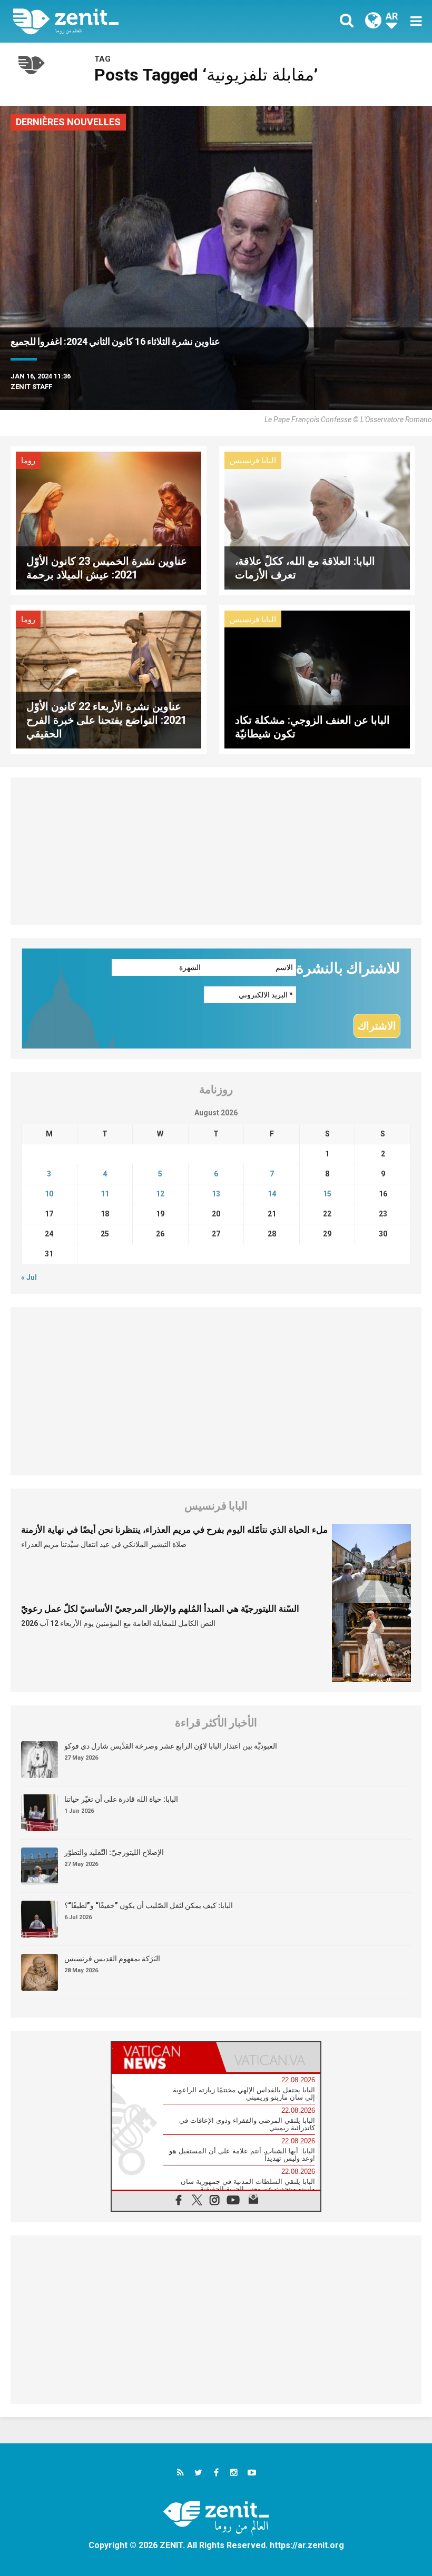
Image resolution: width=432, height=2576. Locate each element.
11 (105, 1194)
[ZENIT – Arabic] (121, 21)
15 (327, 1194)
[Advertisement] (216, 851)
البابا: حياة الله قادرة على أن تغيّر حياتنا (121, 1799)
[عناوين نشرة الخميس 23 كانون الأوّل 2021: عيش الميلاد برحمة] (109, 520)
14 (272, 1194)
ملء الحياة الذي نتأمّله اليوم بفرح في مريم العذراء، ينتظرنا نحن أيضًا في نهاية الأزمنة (174, 1530)
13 (216, 1194)
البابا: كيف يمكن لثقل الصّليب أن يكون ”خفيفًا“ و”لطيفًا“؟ (149, 1905)
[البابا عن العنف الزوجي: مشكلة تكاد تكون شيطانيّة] (317, 679)
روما (28, 461)
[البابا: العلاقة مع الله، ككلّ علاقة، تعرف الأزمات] (317, 520)
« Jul (29, 1277)
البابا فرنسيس (253, 461)
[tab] (164, 2057)
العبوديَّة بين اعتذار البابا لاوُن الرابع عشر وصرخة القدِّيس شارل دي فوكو (171, 1746)
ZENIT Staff (31, 387)
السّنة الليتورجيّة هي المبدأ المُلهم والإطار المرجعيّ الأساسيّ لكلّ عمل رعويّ (160, 1609)
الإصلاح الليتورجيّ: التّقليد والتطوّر (114, 1852)
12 (160, 1194)
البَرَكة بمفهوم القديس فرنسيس (112, 1959)
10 (49, 1194)
